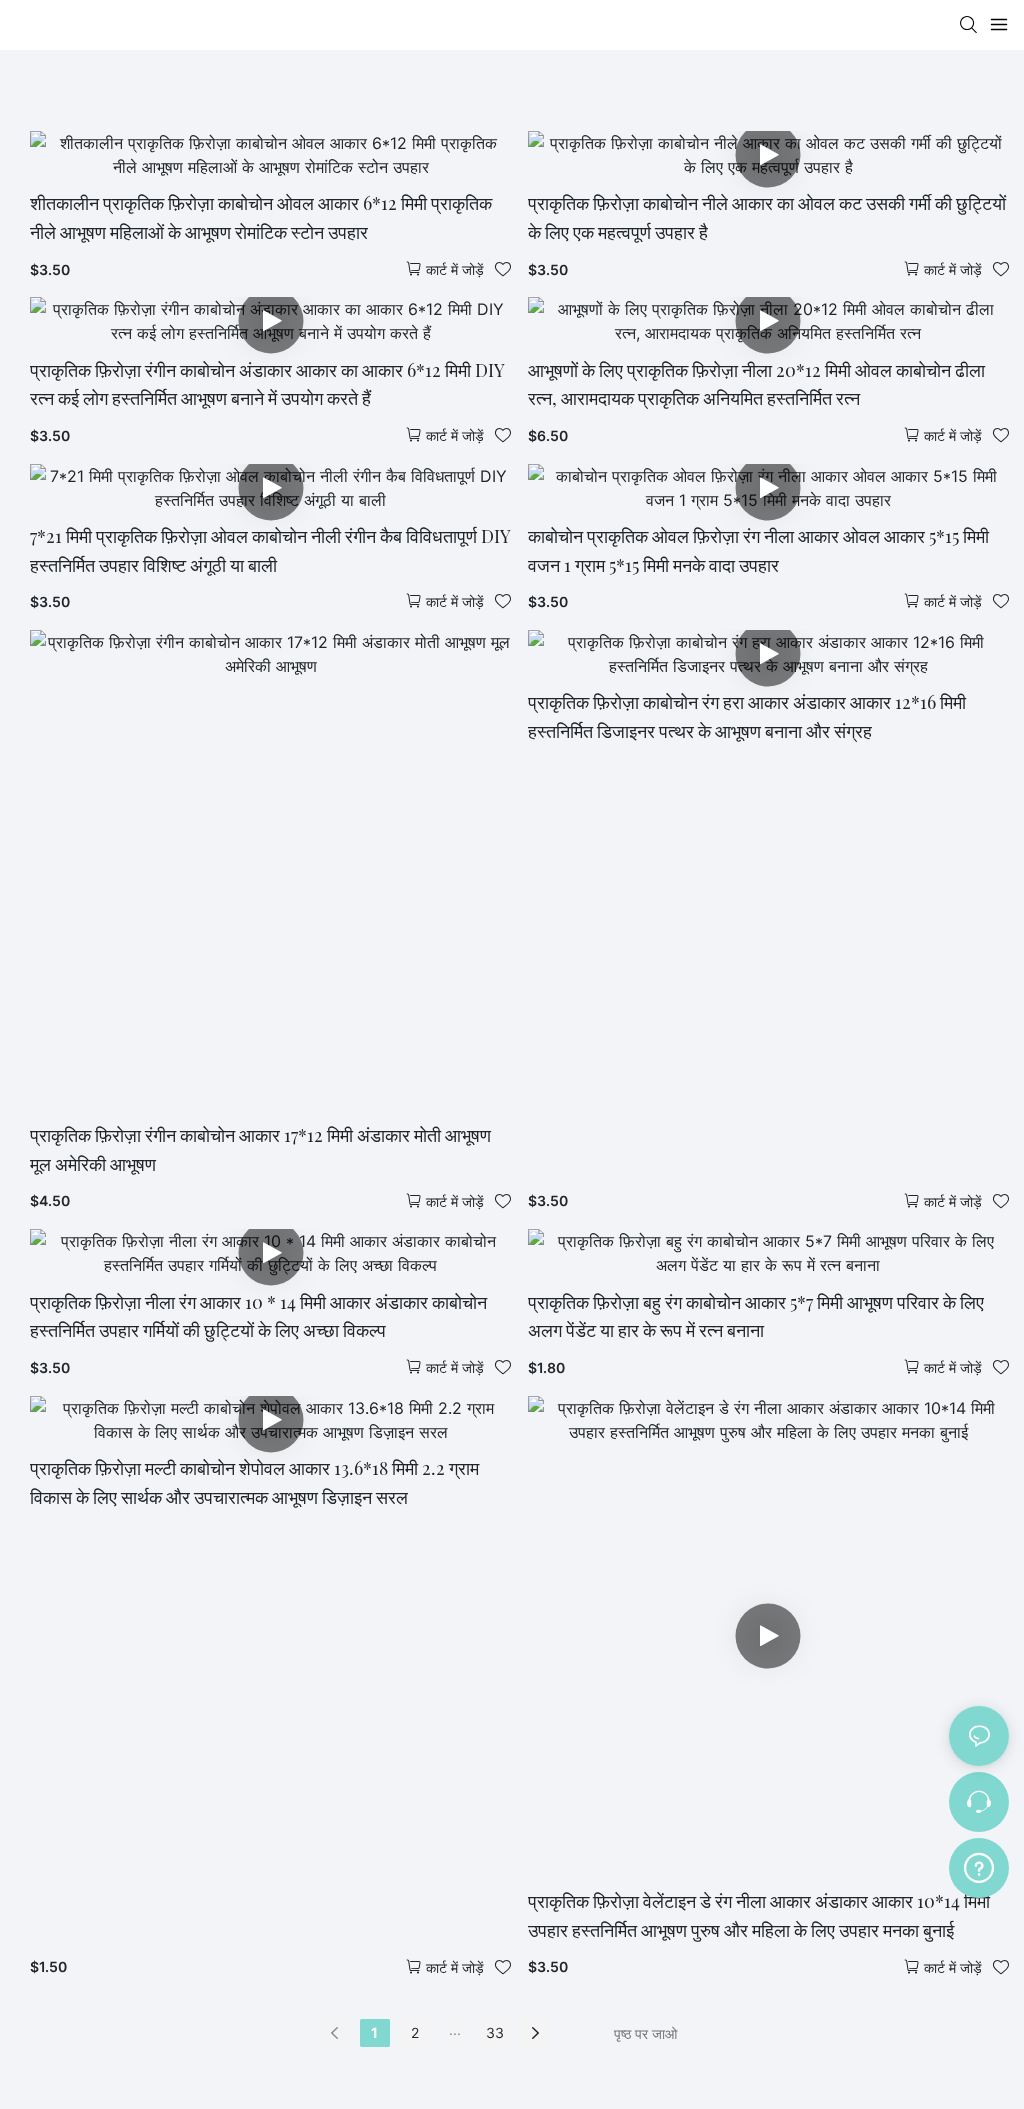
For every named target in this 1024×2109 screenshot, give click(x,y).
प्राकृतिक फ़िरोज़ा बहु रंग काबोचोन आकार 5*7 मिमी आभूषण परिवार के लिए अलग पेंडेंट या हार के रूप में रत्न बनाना (756, 1316)
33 (495, 2032)
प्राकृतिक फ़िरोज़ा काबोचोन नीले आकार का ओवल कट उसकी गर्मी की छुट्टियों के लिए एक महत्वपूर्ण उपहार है (767, 217)
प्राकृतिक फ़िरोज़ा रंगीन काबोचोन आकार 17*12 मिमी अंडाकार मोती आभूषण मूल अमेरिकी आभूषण (260, 1149)
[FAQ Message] (979, 1865)
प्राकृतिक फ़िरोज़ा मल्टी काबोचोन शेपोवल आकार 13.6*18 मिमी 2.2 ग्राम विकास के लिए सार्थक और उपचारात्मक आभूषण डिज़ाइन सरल (254, 1482)
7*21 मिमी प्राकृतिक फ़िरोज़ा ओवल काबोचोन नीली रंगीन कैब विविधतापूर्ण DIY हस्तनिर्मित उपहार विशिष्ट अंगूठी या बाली (270, 550)
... (455, 2029)
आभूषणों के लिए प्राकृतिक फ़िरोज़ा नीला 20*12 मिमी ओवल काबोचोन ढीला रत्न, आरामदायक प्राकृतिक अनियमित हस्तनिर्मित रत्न (756, 384)
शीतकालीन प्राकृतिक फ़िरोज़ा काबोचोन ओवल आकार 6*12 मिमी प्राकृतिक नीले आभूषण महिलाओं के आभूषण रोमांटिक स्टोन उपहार (261, 217)
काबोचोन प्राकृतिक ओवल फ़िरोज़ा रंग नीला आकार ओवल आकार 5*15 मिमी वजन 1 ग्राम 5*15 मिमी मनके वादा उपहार (758, 550)
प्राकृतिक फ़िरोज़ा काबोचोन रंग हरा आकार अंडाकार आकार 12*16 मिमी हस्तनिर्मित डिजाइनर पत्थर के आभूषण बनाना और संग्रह (747, 716)
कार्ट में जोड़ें (455, 269)
